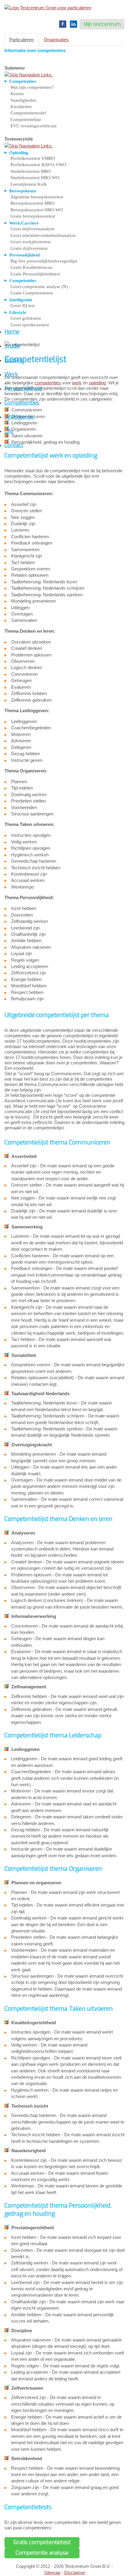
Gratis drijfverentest (29, 248)
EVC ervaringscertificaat (33, 126)
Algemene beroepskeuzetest (37, 197)
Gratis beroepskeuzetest (33, 216)
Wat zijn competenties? (32, 87)
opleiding (97, 383)
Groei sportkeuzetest (30, 325)
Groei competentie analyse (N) (39, 287)
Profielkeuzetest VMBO (33, 158)
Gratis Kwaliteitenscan (31, 267)
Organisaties (56, 40)
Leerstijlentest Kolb (29, 184)
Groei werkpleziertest (30, 242)
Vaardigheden (23, 100)
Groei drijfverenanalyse (33, 229)
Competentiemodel (28, 113)
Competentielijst (26, 119)
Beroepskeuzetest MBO (33, 203)
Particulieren (21, 40)
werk (77, 383)
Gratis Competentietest (32, 293)
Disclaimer (75, 2573)
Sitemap (52, 2573)
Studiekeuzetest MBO (31, 171)
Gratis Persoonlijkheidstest (35, 274)
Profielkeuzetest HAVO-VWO (38, 165)
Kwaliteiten (21, 107)
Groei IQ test (22, 306)
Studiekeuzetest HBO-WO (35, 178)
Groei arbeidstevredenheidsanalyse (43, 235)
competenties (48, 383)
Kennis (17, 94)
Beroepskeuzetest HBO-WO (37, 210)
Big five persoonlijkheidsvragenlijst (44, 261)
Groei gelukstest (26, 318)
